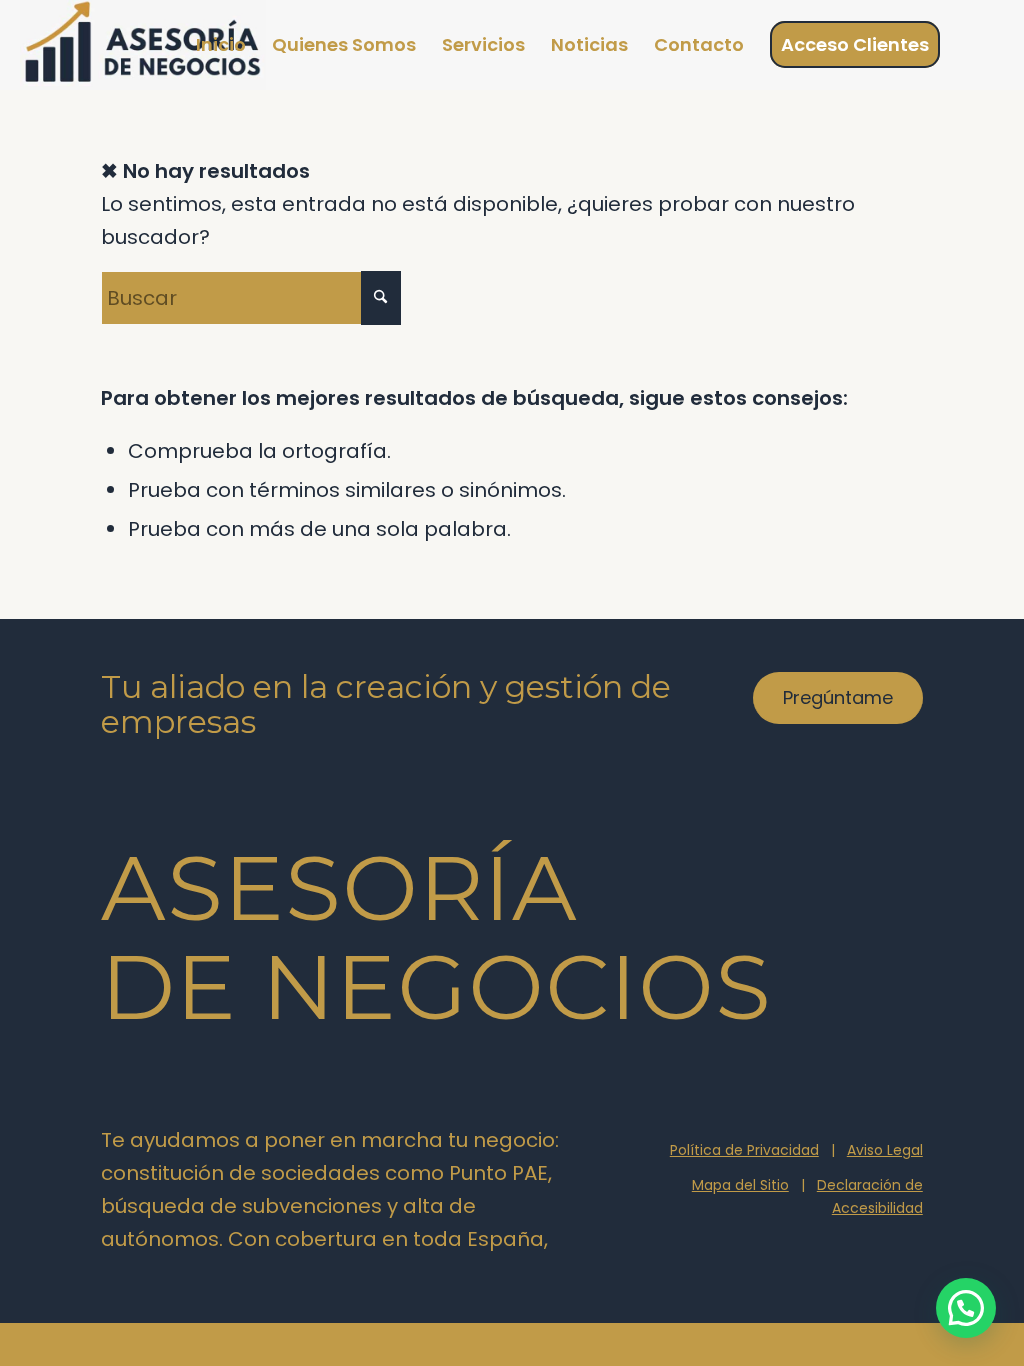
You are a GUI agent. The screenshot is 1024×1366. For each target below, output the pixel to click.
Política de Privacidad (744, 1150)
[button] (966, 1308)
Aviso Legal (885, 1150)
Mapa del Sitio (740, 1185)
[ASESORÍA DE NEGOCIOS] (142, 45)
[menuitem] (221, 45)
